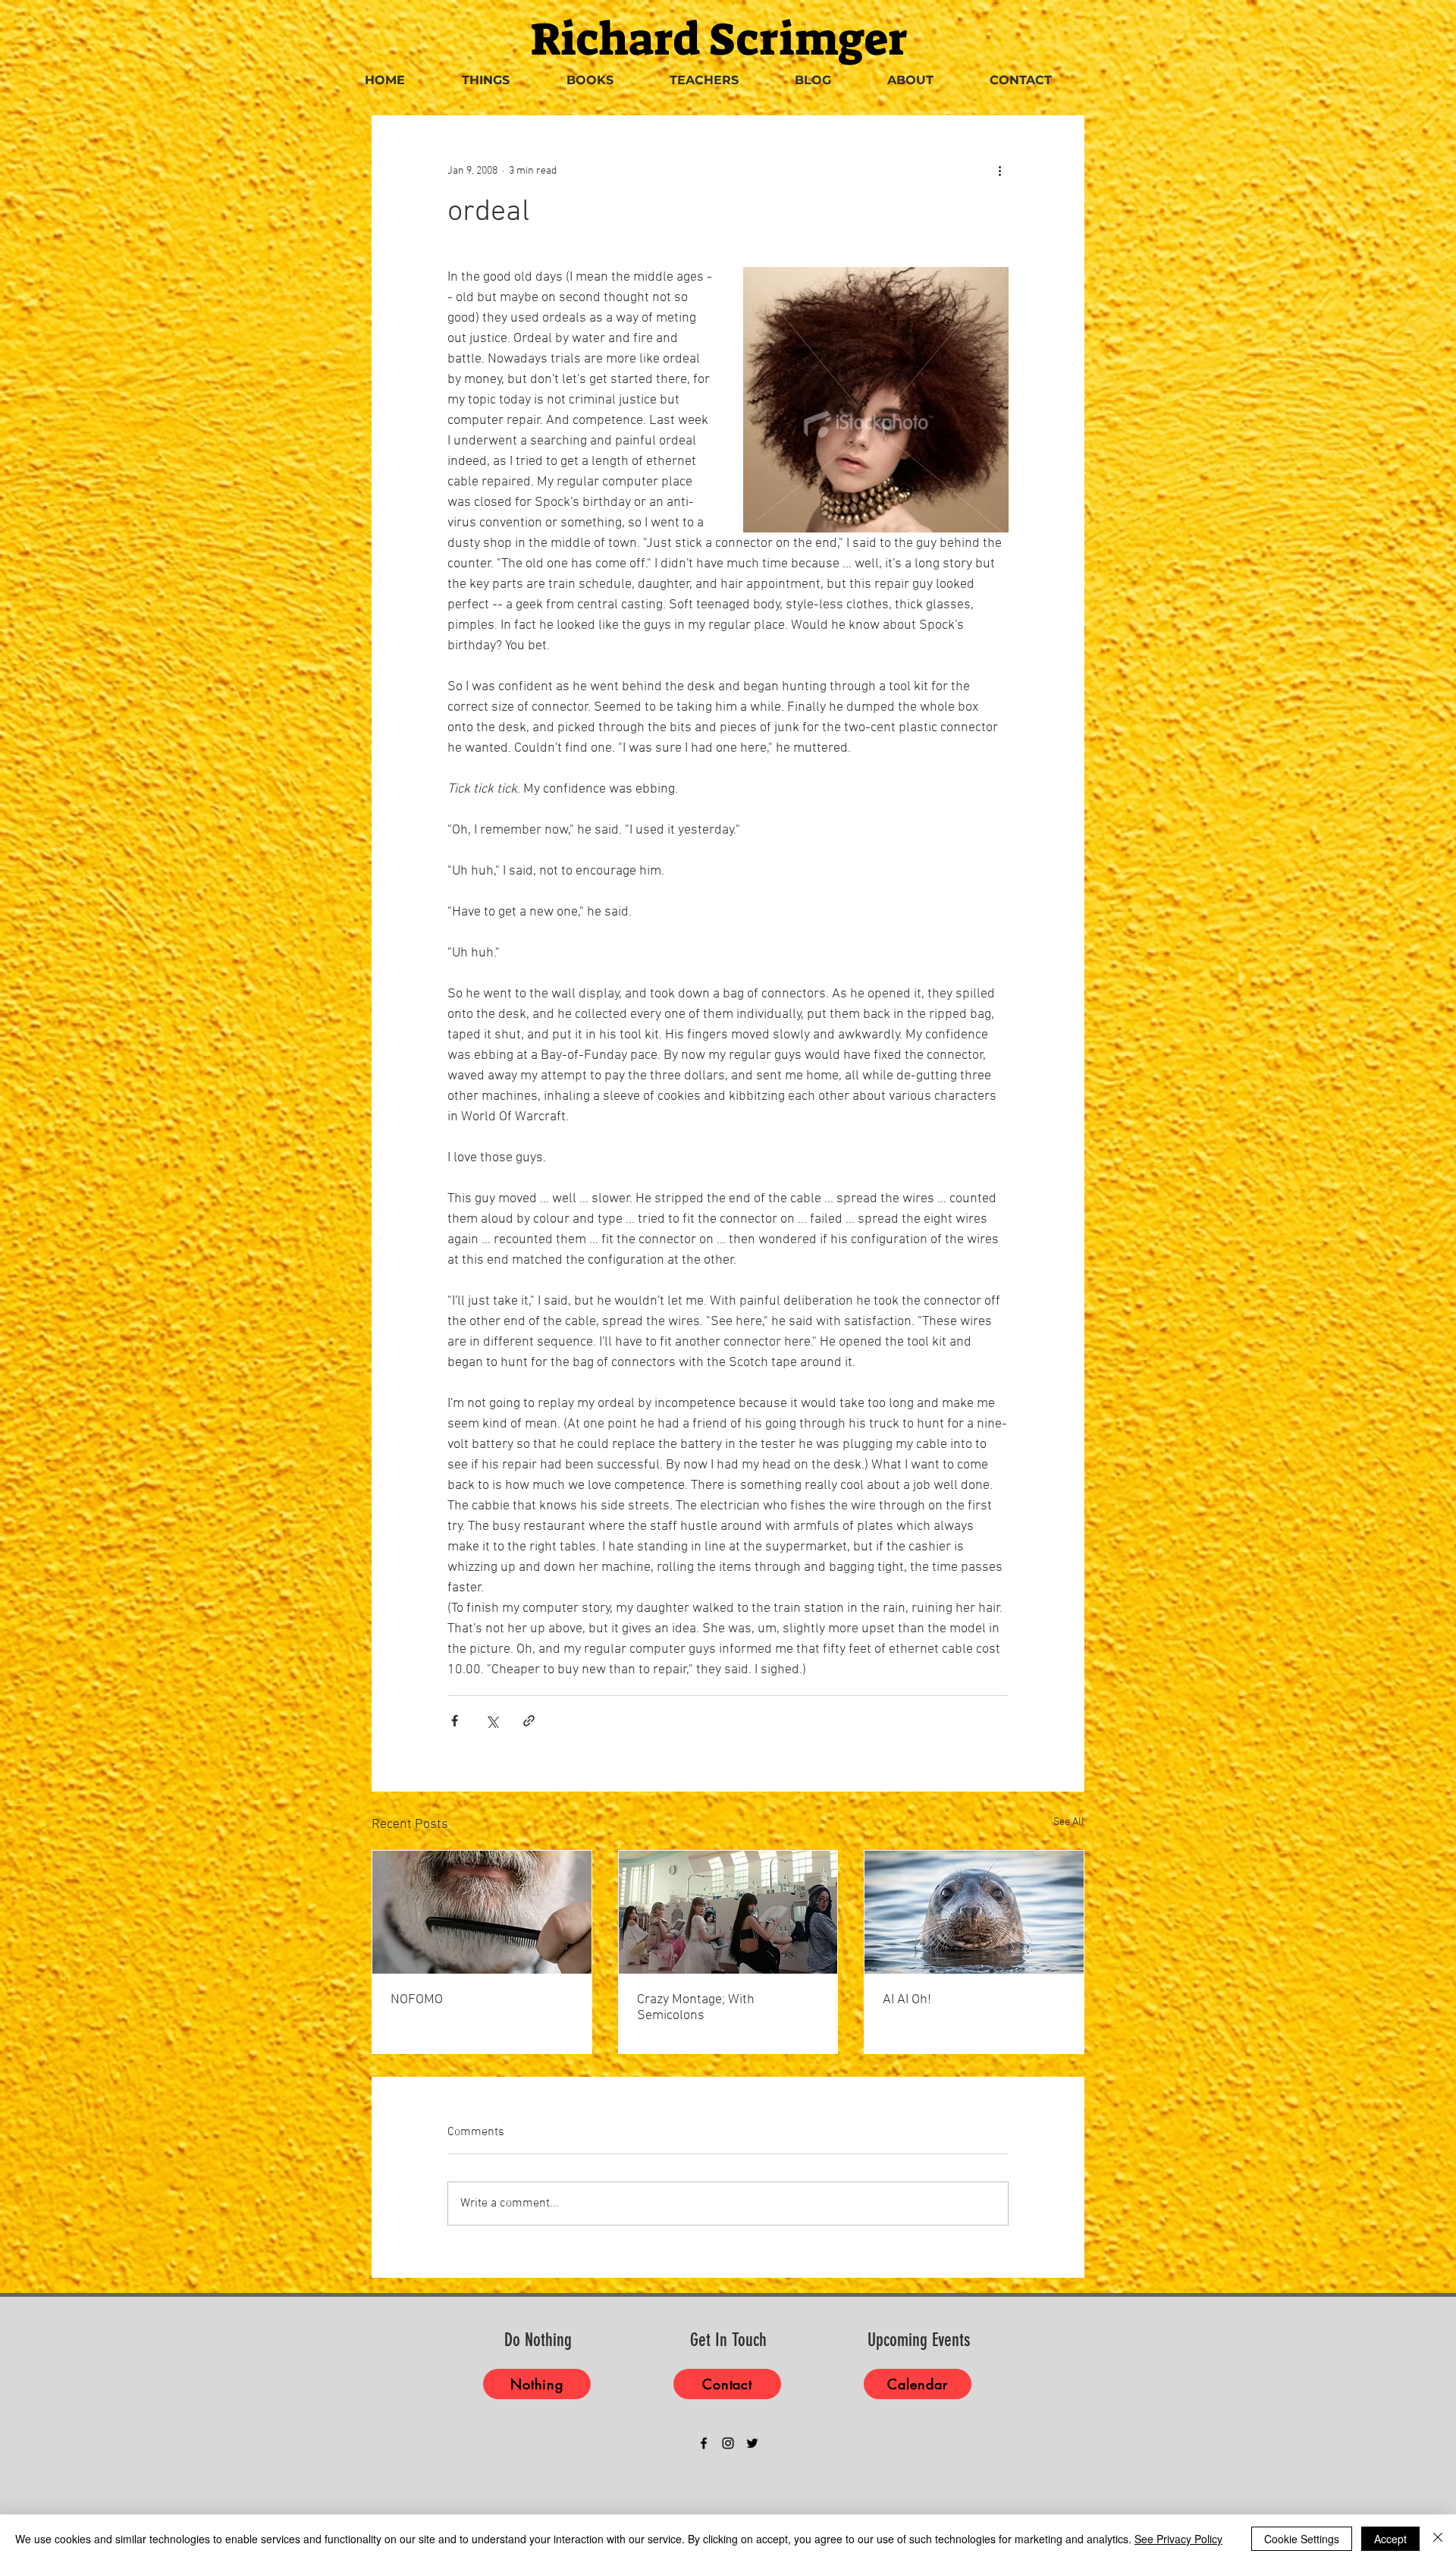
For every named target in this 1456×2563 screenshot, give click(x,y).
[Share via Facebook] (455, 1721)
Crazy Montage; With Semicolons (696, 2008)
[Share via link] (529, 1721)
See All (1069, 1822)
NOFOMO (417, 2000)
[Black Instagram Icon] (728, 2443)
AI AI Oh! (907, 2000)
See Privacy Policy (1178, 2539)
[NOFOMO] (482, 1912)
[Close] (1438, 2539)
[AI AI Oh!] (974, 1912)
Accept (1390, 2539)
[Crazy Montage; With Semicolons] (728, 1912)
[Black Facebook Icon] (704, 2443)
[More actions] (999, 171)
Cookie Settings (1302, 2539)
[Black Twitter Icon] (752, 2443)
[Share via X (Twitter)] (492, 1721)
